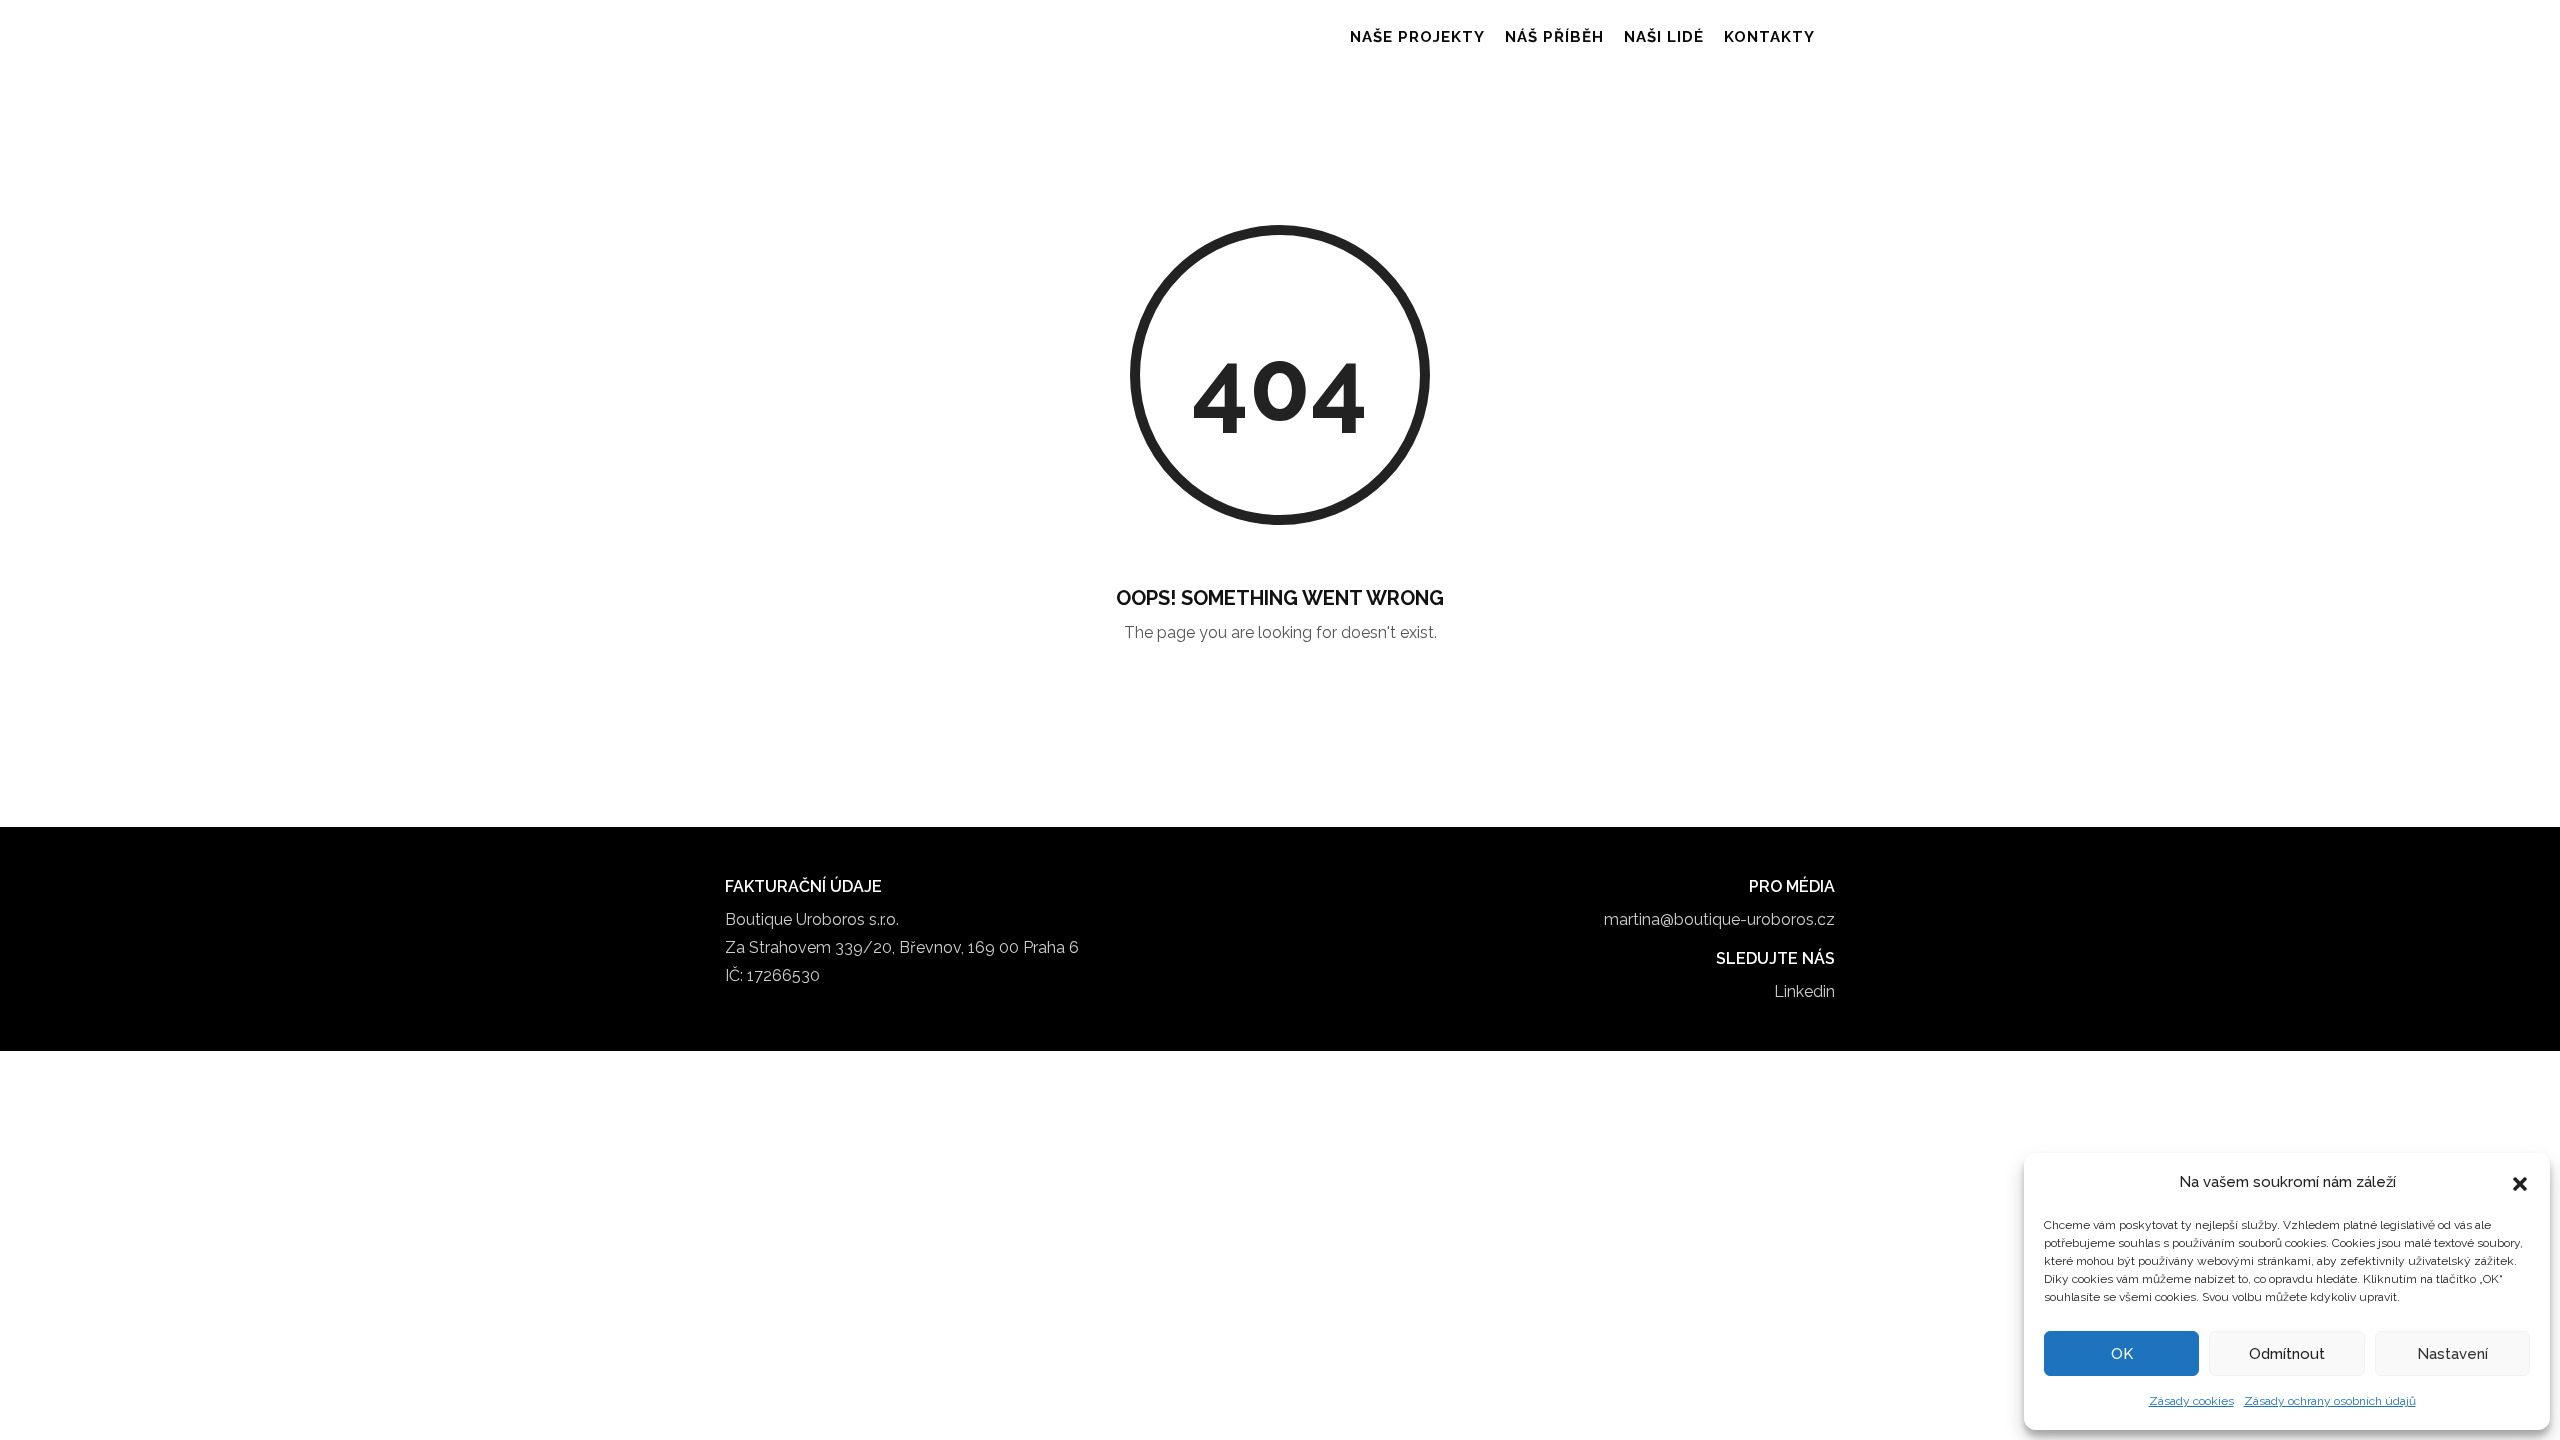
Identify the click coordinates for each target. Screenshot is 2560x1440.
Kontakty (1769, 37)
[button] (2520, 1182)
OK (2122, 1354)
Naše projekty (1417, 37)
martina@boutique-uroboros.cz (1719, 919)
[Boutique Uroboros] (821, 37)
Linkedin (1804, 991)
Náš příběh (1554, 37)
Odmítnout (2287, 1354)
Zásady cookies (2191, 1401)
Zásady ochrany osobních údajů (2330, 1401)
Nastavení (2452, 1354)
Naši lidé (1664, 37)
